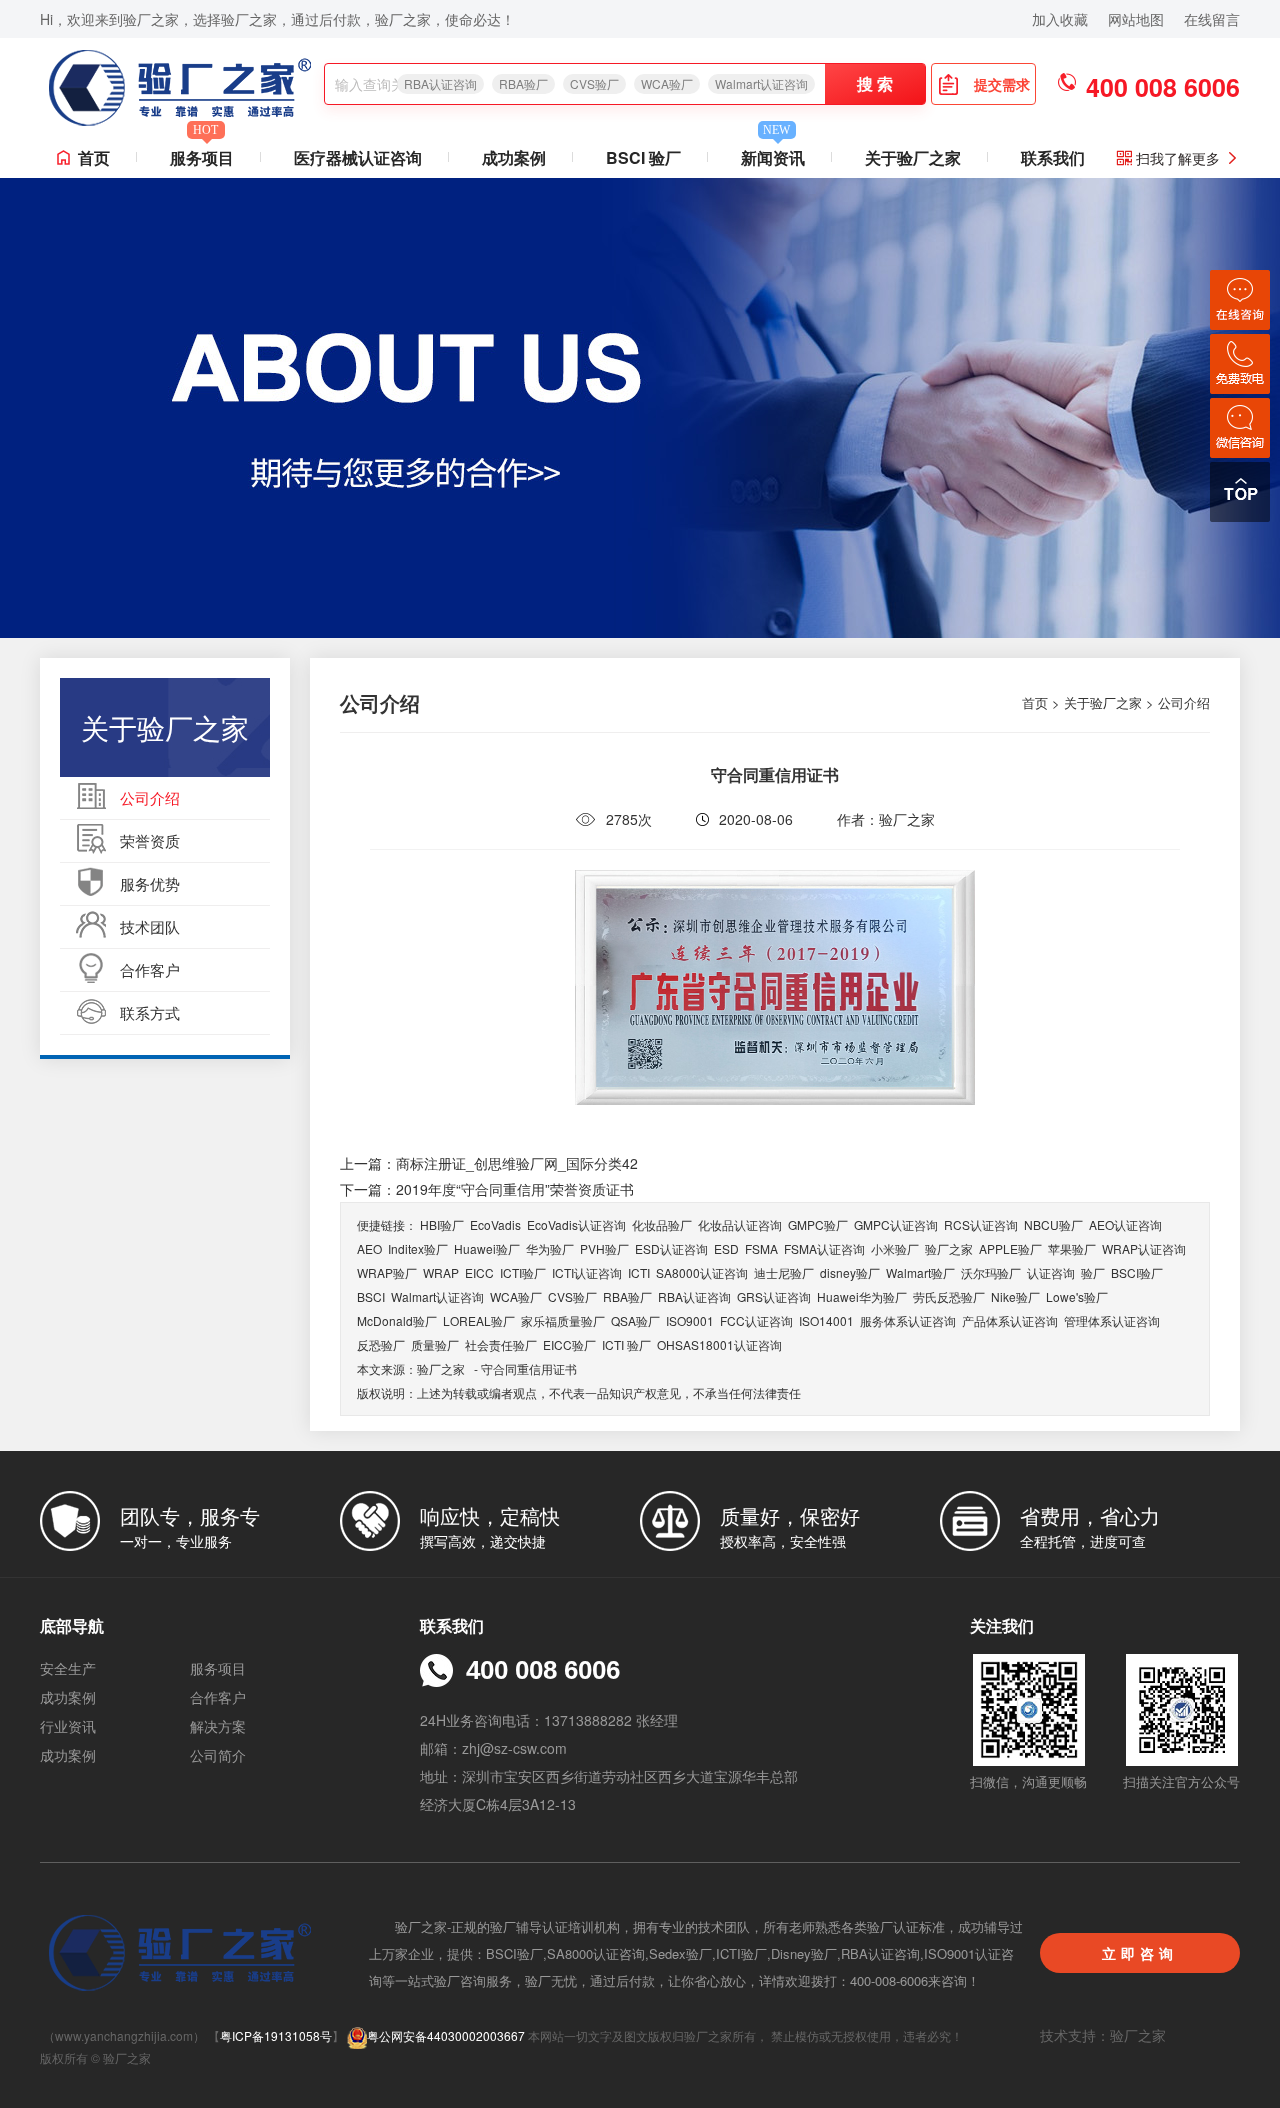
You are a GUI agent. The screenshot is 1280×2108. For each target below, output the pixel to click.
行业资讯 (68, 1726)
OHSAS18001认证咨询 (719, 1344)
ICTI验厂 (523, 1272)
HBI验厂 (442, 1224)
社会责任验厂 (501, 1344)
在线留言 (1212, 19)
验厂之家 (949, 1248)
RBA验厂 (523, 83)
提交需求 (1002, 84)
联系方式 (150, 1012)
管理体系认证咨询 (1112, 1320)
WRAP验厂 (387, 1272)
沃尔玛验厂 (991, 1272)
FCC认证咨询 (756, 1320)
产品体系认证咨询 (1010, 1320)
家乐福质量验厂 (563, 1320)
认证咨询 (1051, 1272)
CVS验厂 (594, 83)
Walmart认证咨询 (761, 83)
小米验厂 (895, 1248)
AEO (369, 1248)
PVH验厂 (604, 1248)
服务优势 (150, 883)
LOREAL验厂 (479, 1320)
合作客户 (150, 969)
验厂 (1093, 1272)
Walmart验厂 (920, 1272)
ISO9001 (690, 1320)
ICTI (639, 1272)
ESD (726, 1248)
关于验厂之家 (913, 157)
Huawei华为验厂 (862, 1296)
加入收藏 (1060, 19)
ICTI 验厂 (626, 1344)
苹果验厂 (1072, 1248)
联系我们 (1053, 157)
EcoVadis (495, 1224)
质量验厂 (435, 1344)
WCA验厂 (667, 83)
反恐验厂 (381, 1344)
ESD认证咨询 (671, 1248)
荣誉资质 (150, 840)
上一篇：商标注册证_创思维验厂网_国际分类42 (489, 1163)
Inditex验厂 (418, 1248)
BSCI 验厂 (643, 157)
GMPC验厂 (818, 1224)
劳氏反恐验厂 (949, 1296)
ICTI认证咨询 (587, 1272)
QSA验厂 (635, 1320)
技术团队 (150, 926)
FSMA (761, 1248)
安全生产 (68, 1668)
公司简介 (218, 1755)
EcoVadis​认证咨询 (576, 1224)
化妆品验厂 (662, 1224)
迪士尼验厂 (784, 1272)
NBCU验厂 (1053, 1224)
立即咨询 (1140, 1953)
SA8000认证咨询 (702, 1272)
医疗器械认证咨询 (358, 157)
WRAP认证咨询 (1144, 1248)
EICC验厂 (569, 1344)
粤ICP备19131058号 (276, 2035)
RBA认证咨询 (440, 83)
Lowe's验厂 (1077, 1296)
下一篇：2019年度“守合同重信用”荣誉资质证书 (487, 1189)
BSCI (371, 1296)
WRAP (441, 1272)
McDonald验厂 (397, 1320)
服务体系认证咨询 (908, 1320)
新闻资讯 (773, 153)
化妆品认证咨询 (740, 1224)
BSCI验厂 (1137, 1272)
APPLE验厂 (1010, 1248)
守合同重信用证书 (529, 1368)
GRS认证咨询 (774, 1296)
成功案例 (514, 157)
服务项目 (202, 153)
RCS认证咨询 (981, 1224)
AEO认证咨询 (1125, 1224)
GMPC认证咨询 (896, 1224)
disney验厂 (850, 1272)
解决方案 (218, 1726)
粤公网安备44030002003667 (446, 2035)
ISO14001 (826, 1320)
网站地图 (1136, 19)
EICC (479, 1272)
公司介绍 (150, 797)
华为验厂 (550, 1248)
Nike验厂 (1015, 1296)
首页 (94, 157)
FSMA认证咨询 (824, 1248)
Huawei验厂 (487, 1248)
